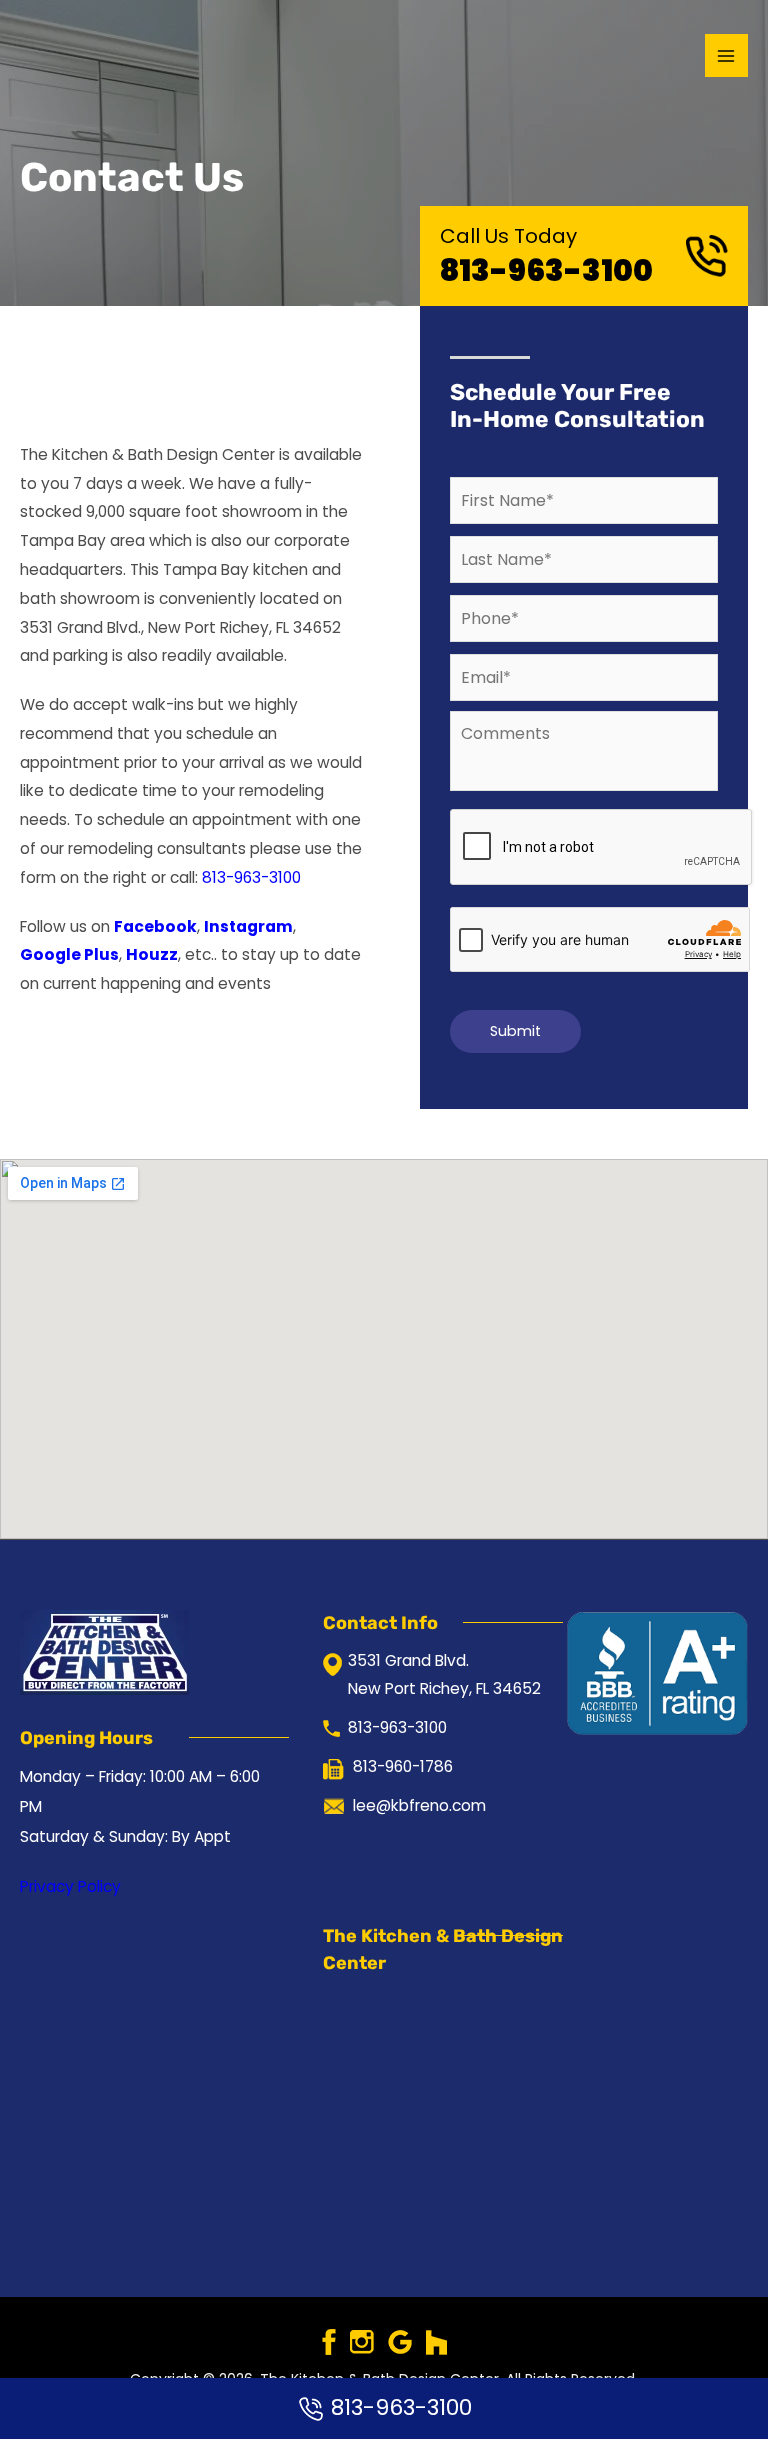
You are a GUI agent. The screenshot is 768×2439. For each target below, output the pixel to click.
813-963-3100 (546, 271)
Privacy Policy (70, 1886)
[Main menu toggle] (726, 55)
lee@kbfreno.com (419, 1805)
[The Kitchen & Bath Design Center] (80, 56)
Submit (515, 1031)
